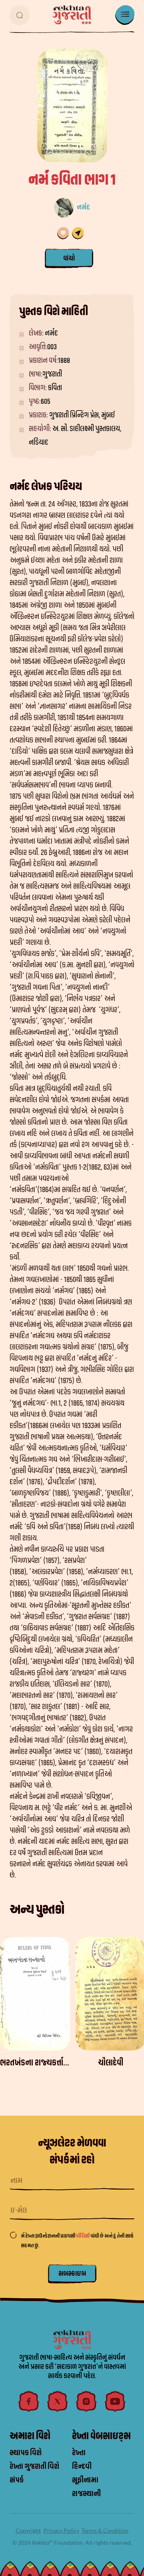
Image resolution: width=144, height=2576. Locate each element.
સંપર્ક (17, 2480)
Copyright (28, 2530)
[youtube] (115, 2401)
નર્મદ (83, 207)
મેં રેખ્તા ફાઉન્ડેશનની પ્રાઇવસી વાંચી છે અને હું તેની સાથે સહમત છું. (77, 2241)
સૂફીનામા (85, 2480)
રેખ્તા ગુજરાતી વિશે (34, 2466)
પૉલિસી (83, 2236)
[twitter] (58, 2401)
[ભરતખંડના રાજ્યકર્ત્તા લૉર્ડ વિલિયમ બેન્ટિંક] (35, 1994)
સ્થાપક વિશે (26, 2453)
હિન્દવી (82, 2466)
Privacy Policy (61, 2530)
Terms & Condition (105, 2530)
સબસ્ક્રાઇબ (72, 2274)
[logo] (72, 15)
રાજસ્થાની (86, 2494)
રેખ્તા (79, 2453)
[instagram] (86, 2401)
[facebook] (29, 2401)
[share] (78, 233)
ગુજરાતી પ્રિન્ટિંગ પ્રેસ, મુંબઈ (82, 415)
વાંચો (69, 258)
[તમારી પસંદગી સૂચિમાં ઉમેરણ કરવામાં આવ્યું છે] (63, 233)
